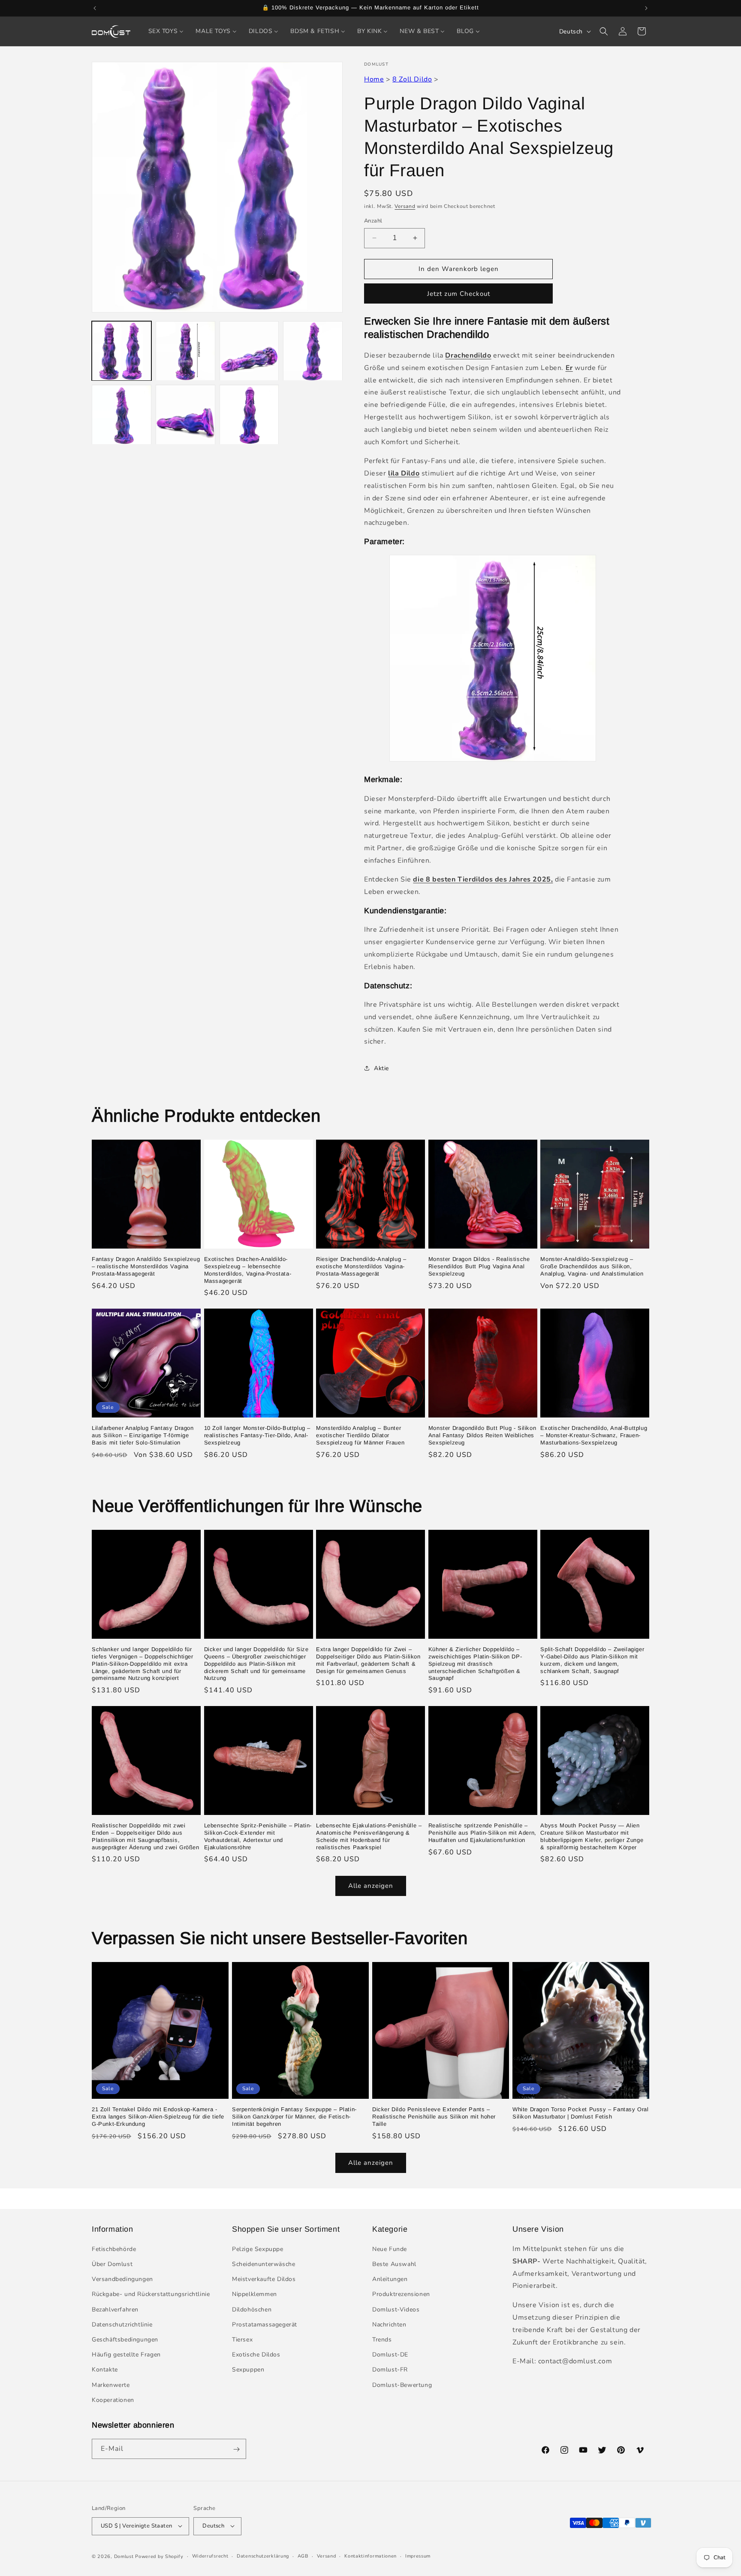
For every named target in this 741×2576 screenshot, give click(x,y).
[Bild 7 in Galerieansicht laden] (249, 415)
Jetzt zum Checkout (459, 294)
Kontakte (105, 2370)
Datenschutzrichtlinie (122, 2325)
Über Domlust (112, 2265)
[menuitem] (166, 31)
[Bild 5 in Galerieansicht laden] (122, 415)
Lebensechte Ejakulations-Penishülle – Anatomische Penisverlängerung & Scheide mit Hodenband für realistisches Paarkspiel (369, 1836)
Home (374, 79)
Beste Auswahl (394, 2265)
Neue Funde (390, 2249)
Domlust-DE (390, 2355)
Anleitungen (390, 2280)
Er (569, 368)
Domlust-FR (390, 2370)
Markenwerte (111, 2385)
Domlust (124, 2556)
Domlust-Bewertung (402, 2385)
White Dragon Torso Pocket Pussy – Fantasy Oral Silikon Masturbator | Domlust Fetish (581, 2113)
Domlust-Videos (396, 2310)
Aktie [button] (381, 1068)
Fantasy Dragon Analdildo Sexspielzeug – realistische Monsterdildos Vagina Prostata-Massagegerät (146, 1266)
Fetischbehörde (114, 2249)
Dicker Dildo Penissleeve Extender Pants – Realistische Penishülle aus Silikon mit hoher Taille (434, 2117)
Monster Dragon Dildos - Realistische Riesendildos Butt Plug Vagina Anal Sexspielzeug (479, 1266)
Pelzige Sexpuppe (258, 2249)
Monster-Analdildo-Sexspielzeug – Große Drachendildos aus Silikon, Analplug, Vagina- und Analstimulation (592, 1266)
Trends (382, 2340)
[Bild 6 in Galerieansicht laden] (185, 415)
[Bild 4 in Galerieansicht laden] (313, 351)
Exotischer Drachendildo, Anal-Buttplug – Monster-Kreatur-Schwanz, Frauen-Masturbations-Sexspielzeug (594, 1435)
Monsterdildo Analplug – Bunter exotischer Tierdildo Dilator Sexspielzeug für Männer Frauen (360, 1435)
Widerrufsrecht (210, 2556)
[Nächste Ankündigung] (646, 8)
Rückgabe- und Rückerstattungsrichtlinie (151, 2295)
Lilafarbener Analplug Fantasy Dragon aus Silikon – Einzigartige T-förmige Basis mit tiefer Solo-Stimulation (143, 1435)
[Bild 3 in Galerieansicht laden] (249, 351)
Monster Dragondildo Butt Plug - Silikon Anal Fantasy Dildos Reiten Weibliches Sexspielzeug (482, 1435)
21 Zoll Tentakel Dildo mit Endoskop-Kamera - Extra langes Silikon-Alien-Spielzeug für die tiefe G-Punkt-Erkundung (158, 2117)
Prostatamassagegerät (265, 2325)
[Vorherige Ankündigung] (95, 8)
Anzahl (373, 221)
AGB (303, 2556)
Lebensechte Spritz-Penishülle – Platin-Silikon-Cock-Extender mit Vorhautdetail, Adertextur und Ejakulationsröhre (258, 1836)
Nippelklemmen (255, 2295)
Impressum (418, 2556)
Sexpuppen (248, 2370)
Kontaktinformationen (370, 2556)
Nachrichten (389, 2325)
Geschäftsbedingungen (125, 2340)
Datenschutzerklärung (263, 2556)
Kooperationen (113, 2400)
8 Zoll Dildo (412, 79)
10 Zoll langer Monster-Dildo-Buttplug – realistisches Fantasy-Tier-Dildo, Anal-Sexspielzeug (257, 1435)
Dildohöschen (252, 2310)
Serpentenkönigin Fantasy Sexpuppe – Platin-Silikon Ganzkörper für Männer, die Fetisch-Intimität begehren (294, 2117)
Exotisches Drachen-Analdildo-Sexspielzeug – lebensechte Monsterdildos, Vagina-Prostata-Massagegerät (248, 1270)
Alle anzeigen (371, 1886)
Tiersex (242, 2340)
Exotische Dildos (256, 2355)
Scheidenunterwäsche (264, 2265)
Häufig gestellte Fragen (126, 2355)
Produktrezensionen (401, 2295)
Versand (405, 206)
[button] (604, 31)
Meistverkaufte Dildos (264, 2280)
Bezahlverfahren (115, 2310)
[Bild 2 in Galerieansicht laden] (185, 351)
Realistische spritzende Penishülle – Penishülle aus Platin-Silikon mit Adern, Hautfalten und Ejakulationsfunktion (482, 1832)
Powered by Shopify (159, 2556)
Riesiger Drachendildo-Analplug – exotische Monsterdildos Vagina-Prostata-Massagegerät (361, 1266)
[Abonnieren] (236, 2449)
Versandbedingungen (122, 2280)
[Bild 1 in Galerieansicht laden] (122, 351)
